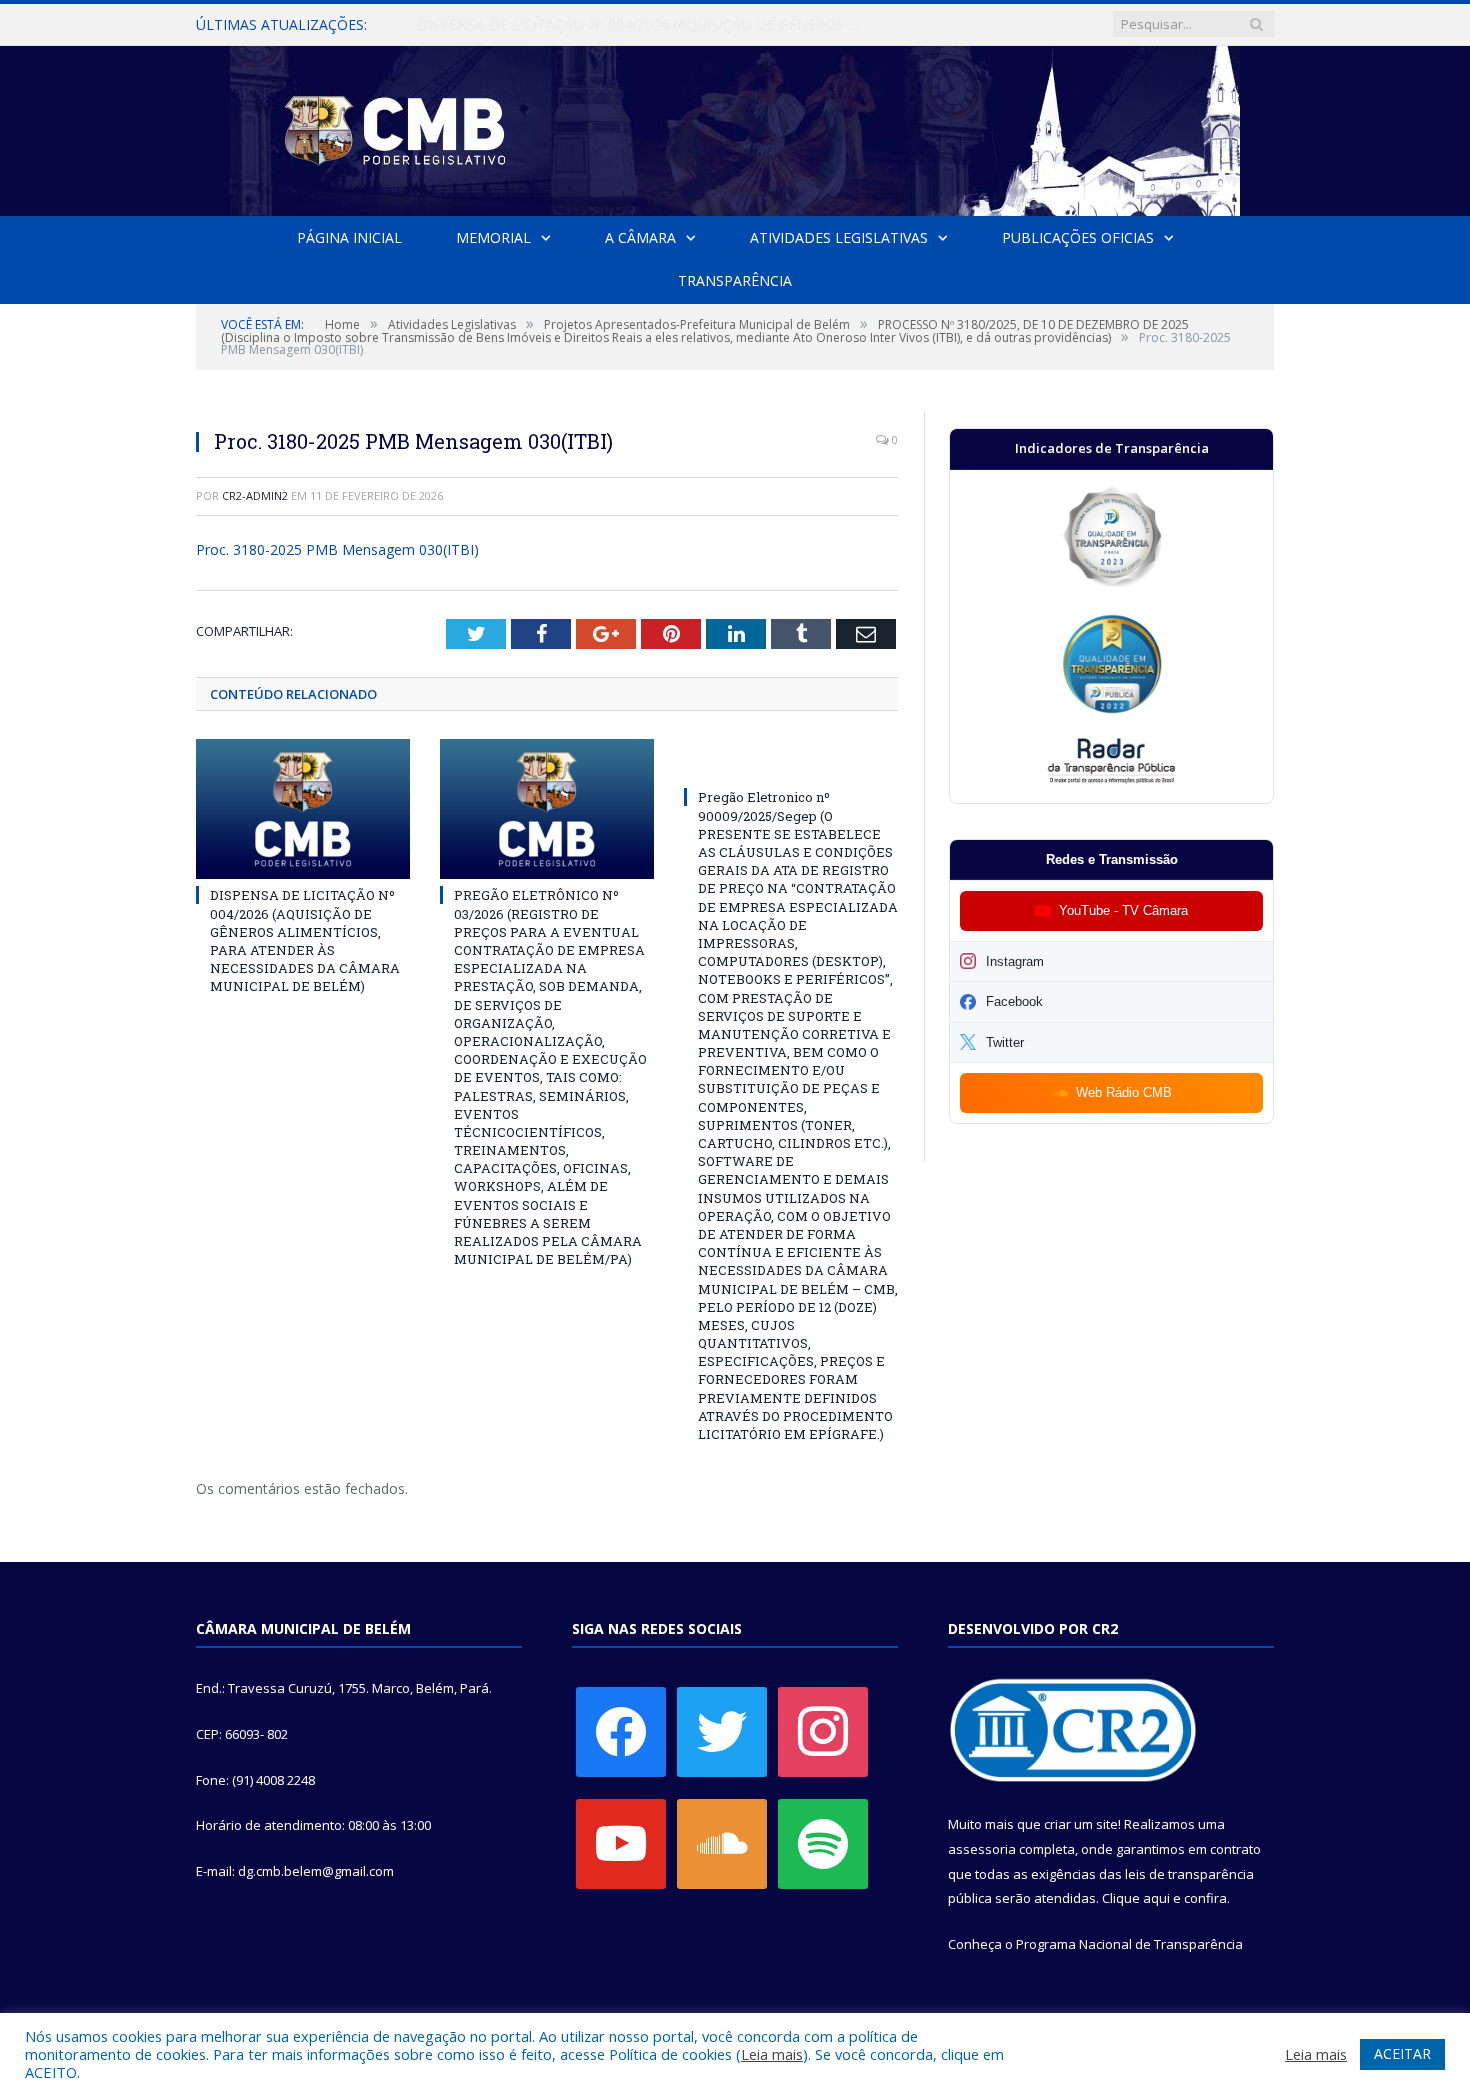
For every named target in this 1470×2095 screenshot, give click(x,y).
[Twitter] (722, 1731)
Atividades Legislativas (839, 237)
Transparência (735, 280)
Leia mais (772, 2054)
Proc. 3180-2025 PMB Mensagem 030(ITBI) (337, 549)
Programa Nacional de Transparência (1129, 1944)
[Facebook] (621, 1731)
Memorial (493, 237)
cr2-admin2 (255, 495)
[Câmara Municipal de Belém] (735, 126)
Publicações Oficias (1078, 237)
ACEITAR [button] (1402, 2053)
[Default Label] (621, 1843)
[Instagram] (823, 1731)
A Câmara (640, 237)
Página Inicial (349, 237)
